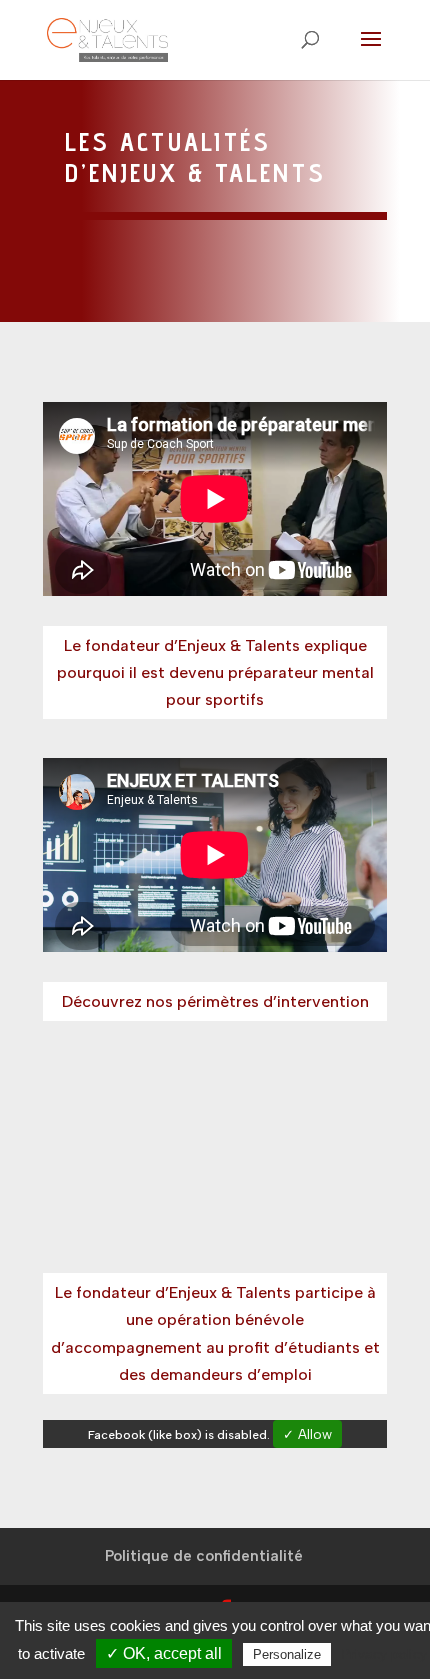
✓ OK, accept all (164, 1653)
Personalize (287, 1654)
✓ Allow (307, 1434)
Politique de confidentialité (204, 1556)
